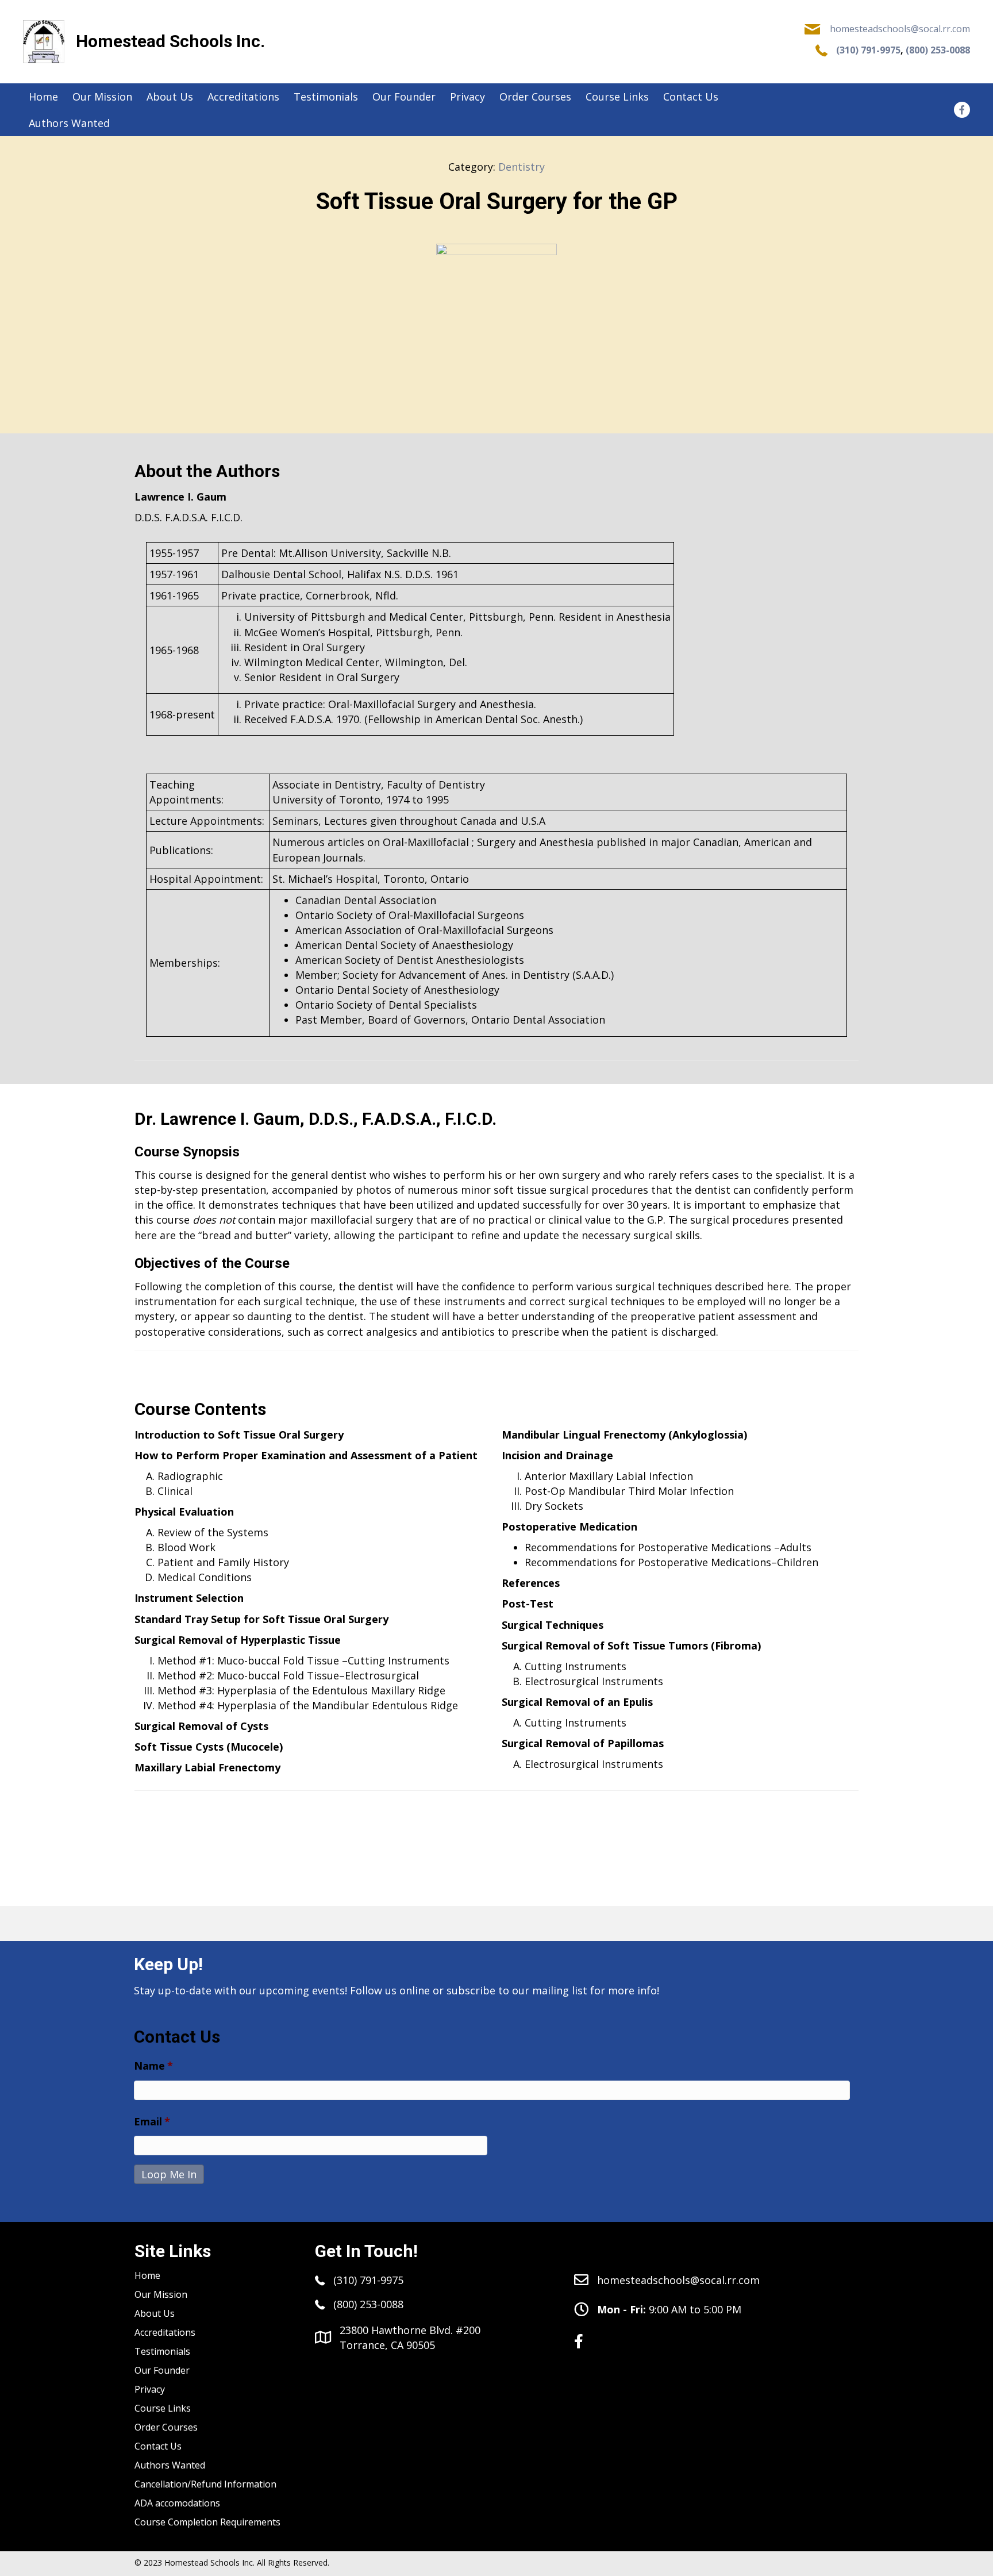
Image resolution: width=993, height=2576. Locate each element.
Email (152, 2122)
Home (147, 2275)
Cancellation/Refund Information (205, 2484)
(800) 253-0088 (938, 50)
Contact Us (158, 2446)
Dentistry (521, 167)
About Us (155, 2313)
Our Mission (161, 2294)
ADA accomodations (177, 2503)
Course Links (163, 2408)
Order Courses (166, 2427)
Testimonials (162, 2351)
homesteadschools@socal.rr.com (900, 29)
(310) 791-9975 (868, 50)
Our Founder (162, 2370)
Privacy (150, 2389)
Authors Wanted (170, 2465)
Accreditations (165, 2332)
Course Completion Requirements (207, 2522)
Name (153, 2066)
